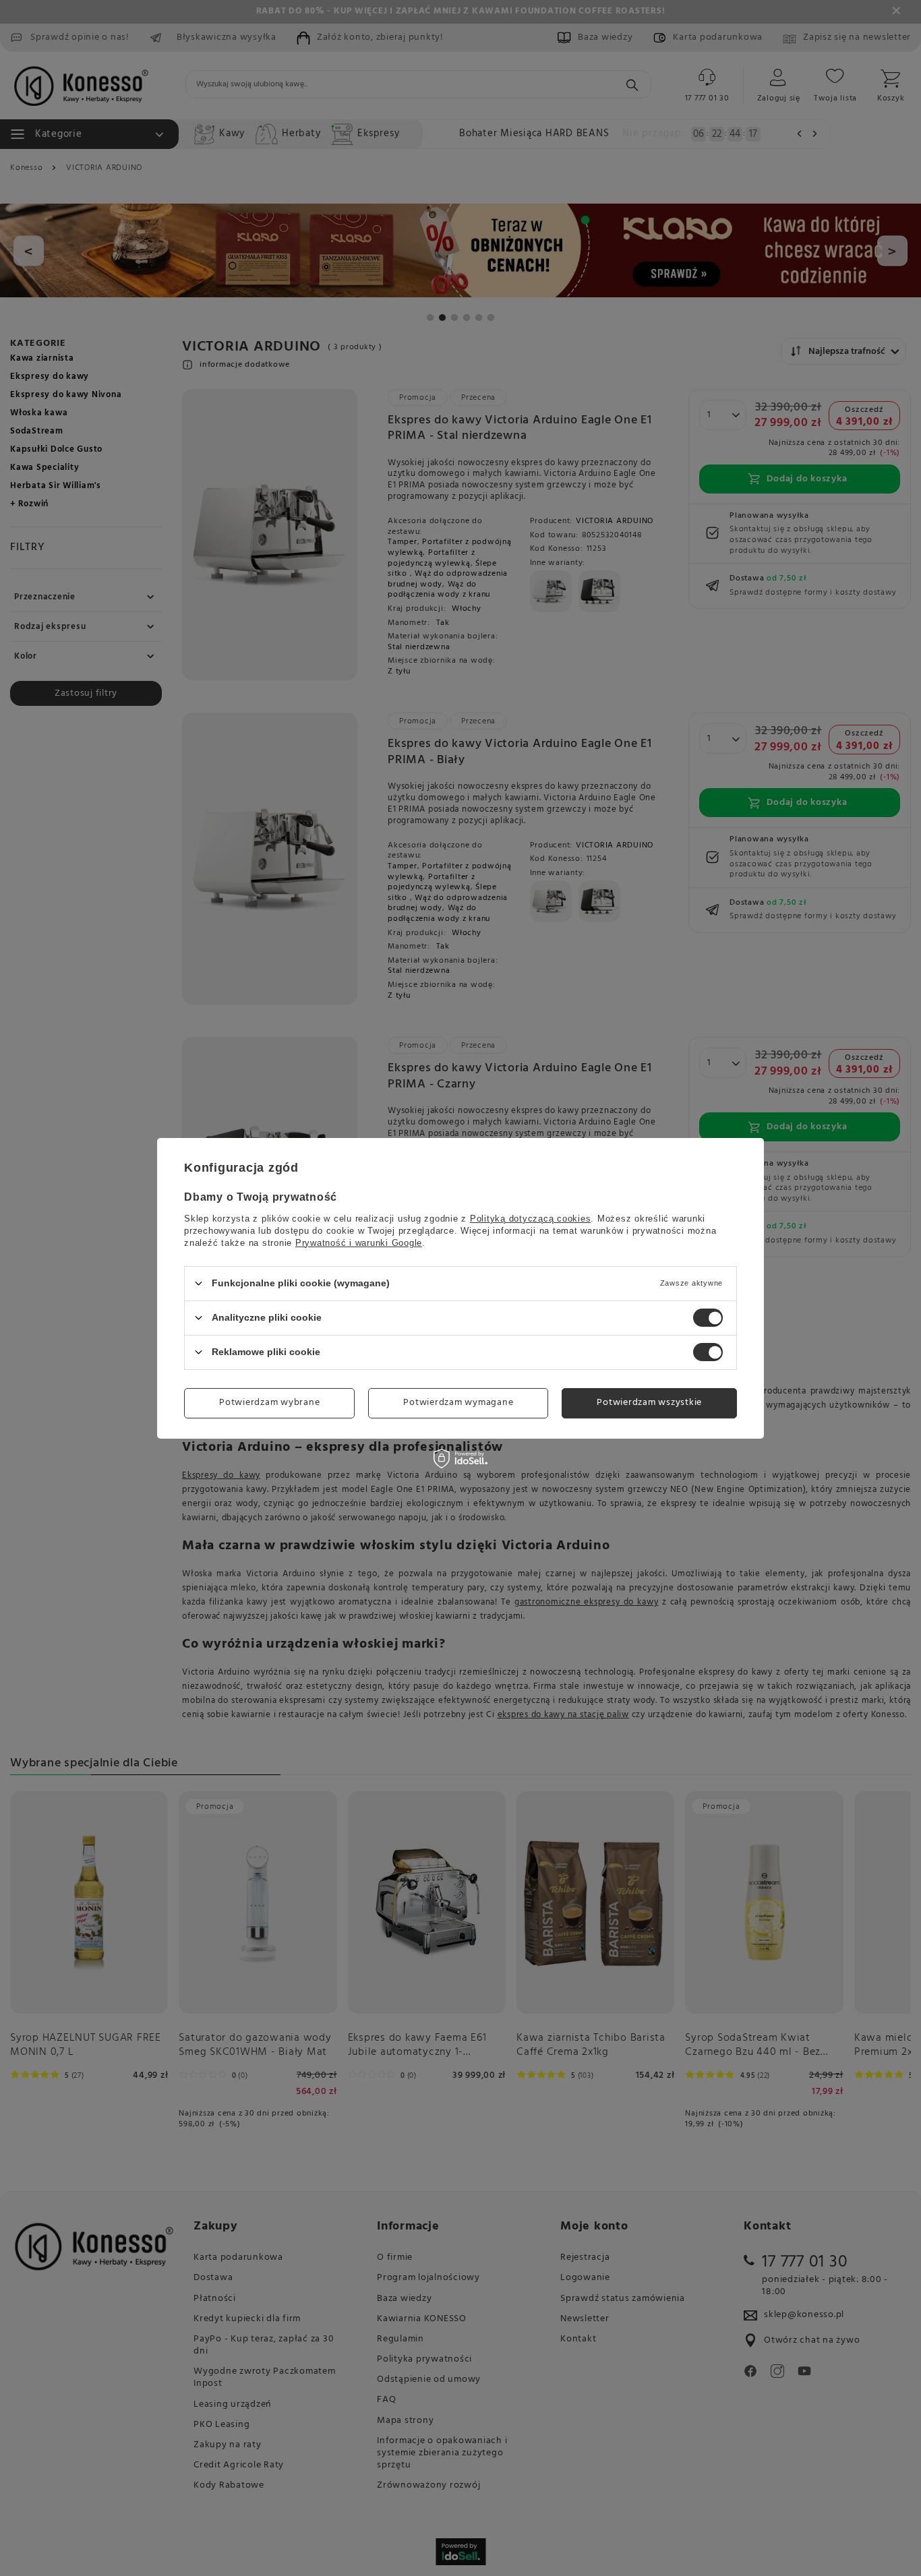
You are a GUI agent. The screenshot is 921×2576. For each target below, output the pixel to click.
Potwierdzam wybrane (269, 1403)
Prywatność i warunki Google (359, 1242)
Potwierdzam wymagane (458, 1403)
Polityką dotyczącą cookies (531, 1218)
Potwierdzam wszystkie (649, 1403)
